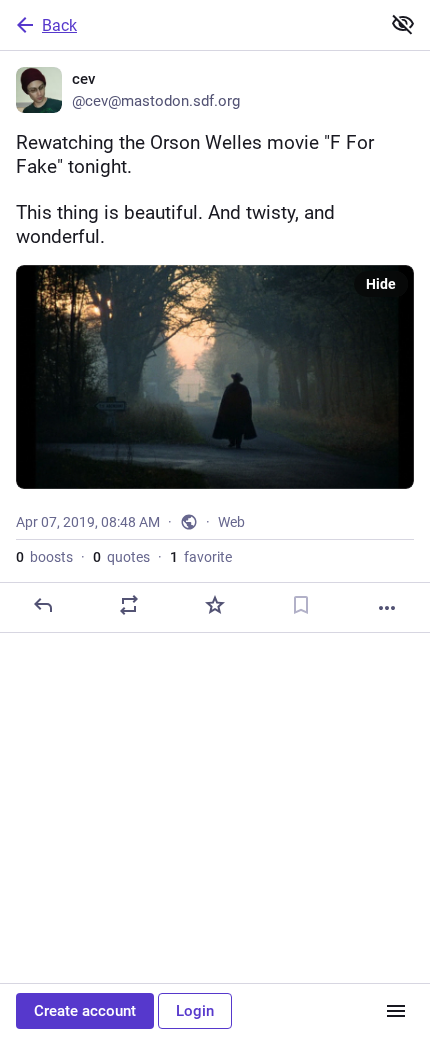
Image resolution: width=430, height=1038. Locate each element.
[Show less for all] (403, 24)
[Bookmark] (301, 605)
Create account (85, 1011)
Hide (381, 284)
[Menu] (396, 1011)
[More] (387, 608)
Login (195, 1011)
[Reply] (43, 605)
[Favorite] (215, 605)
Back (59, 25)
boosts (44, 557)
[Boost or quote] (129, 605)
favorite (201, 557)
